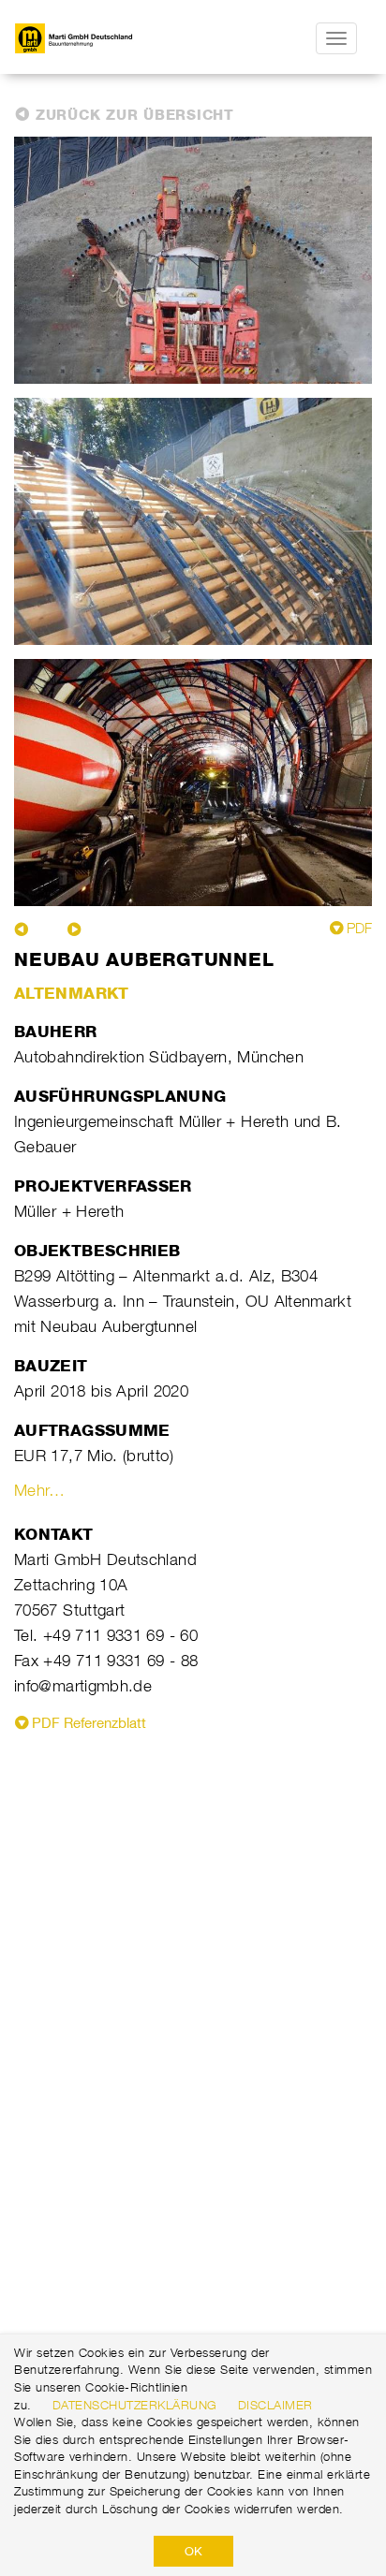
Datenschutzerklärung (135, 2405)
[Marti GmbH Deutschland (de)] (104, 38)
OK (193, 2551)
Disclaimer (275, 2405)
